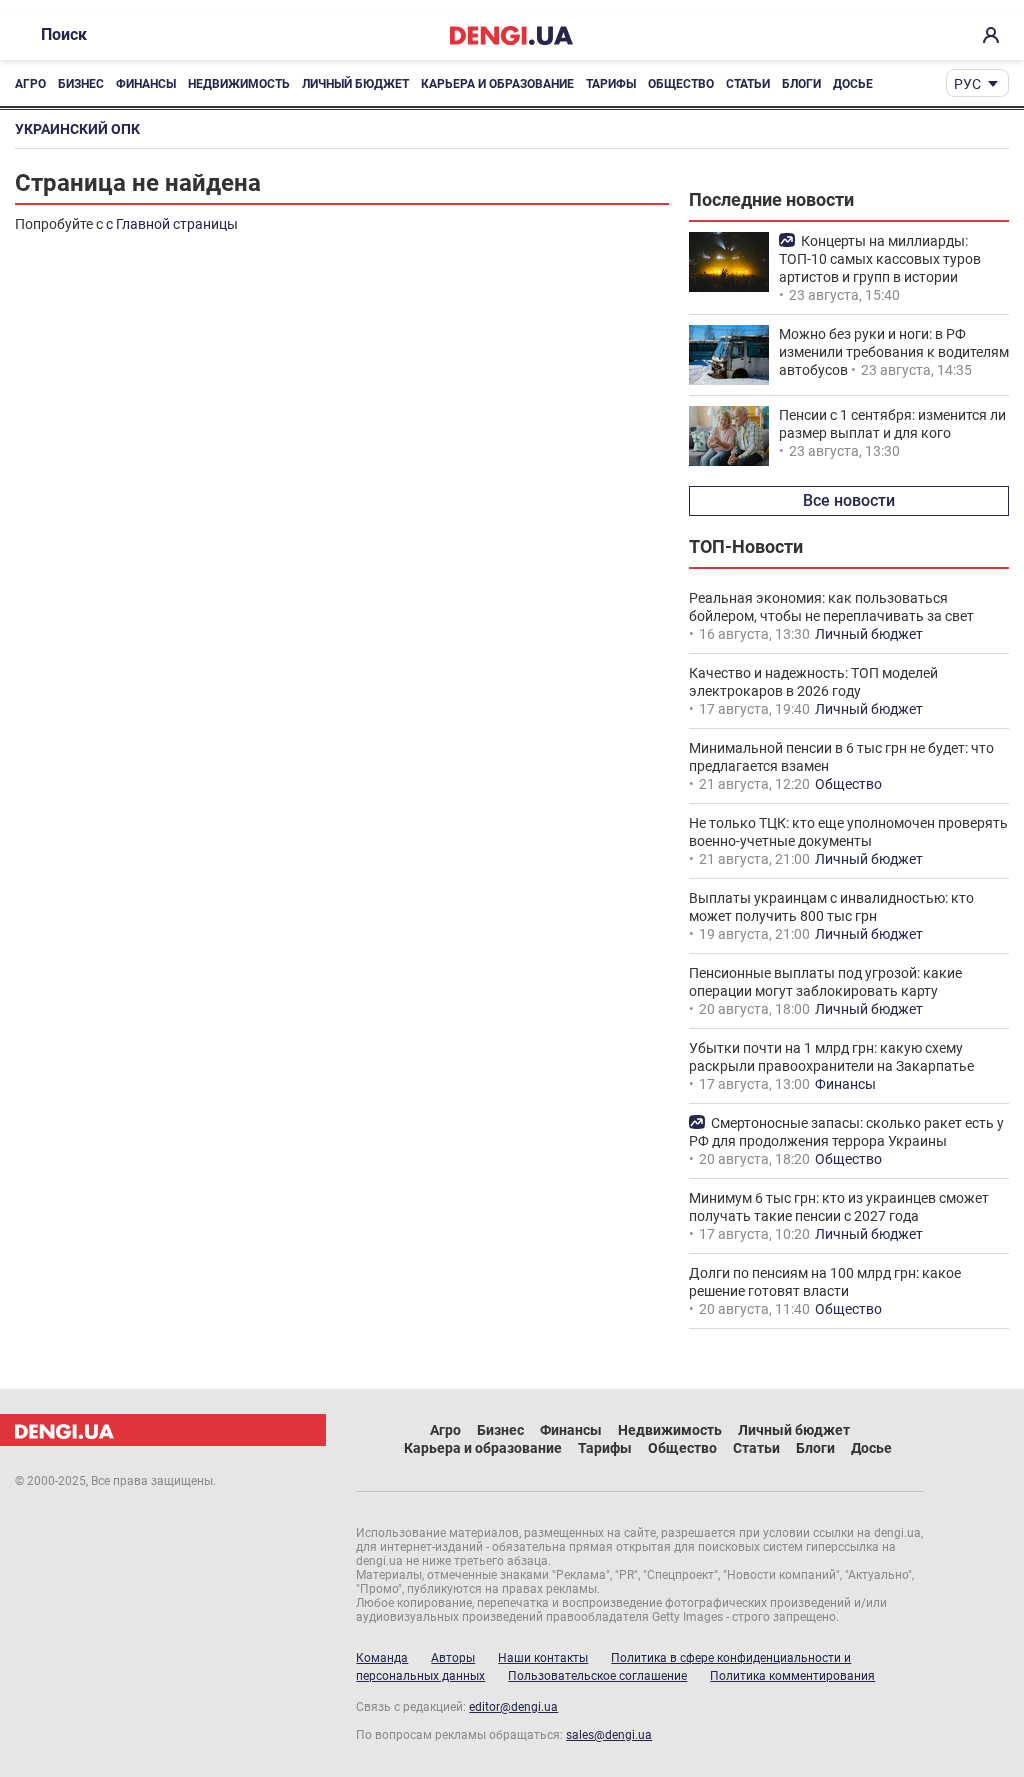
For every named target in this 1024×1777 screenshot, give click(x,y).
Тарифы (611, 84)
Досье (853, 84)
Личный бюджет (355, 84)
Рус (967, 84)
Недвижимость (239, 84)
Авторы (453, 1658)
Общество (681, 84)
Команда (382, 1658)
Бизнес (81, 84)
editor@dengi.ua (513, 1707)
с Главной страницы (172, 224)
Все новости (849, 500)
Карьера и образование (497, 84)
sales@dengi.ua (609, 1735)
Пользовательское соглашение (597, 1676)
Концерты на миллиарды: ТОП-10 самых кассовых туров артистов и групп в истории (880, 259)
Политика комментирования (792, 1676)
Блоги (801, 84)
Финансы (146, 84)
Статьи (748, 84)
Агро (30, 84)
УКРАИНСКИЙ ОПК (77, 129)
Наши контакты (543, 1658)
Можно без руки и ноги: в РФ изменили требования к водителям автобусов (894, 352)
